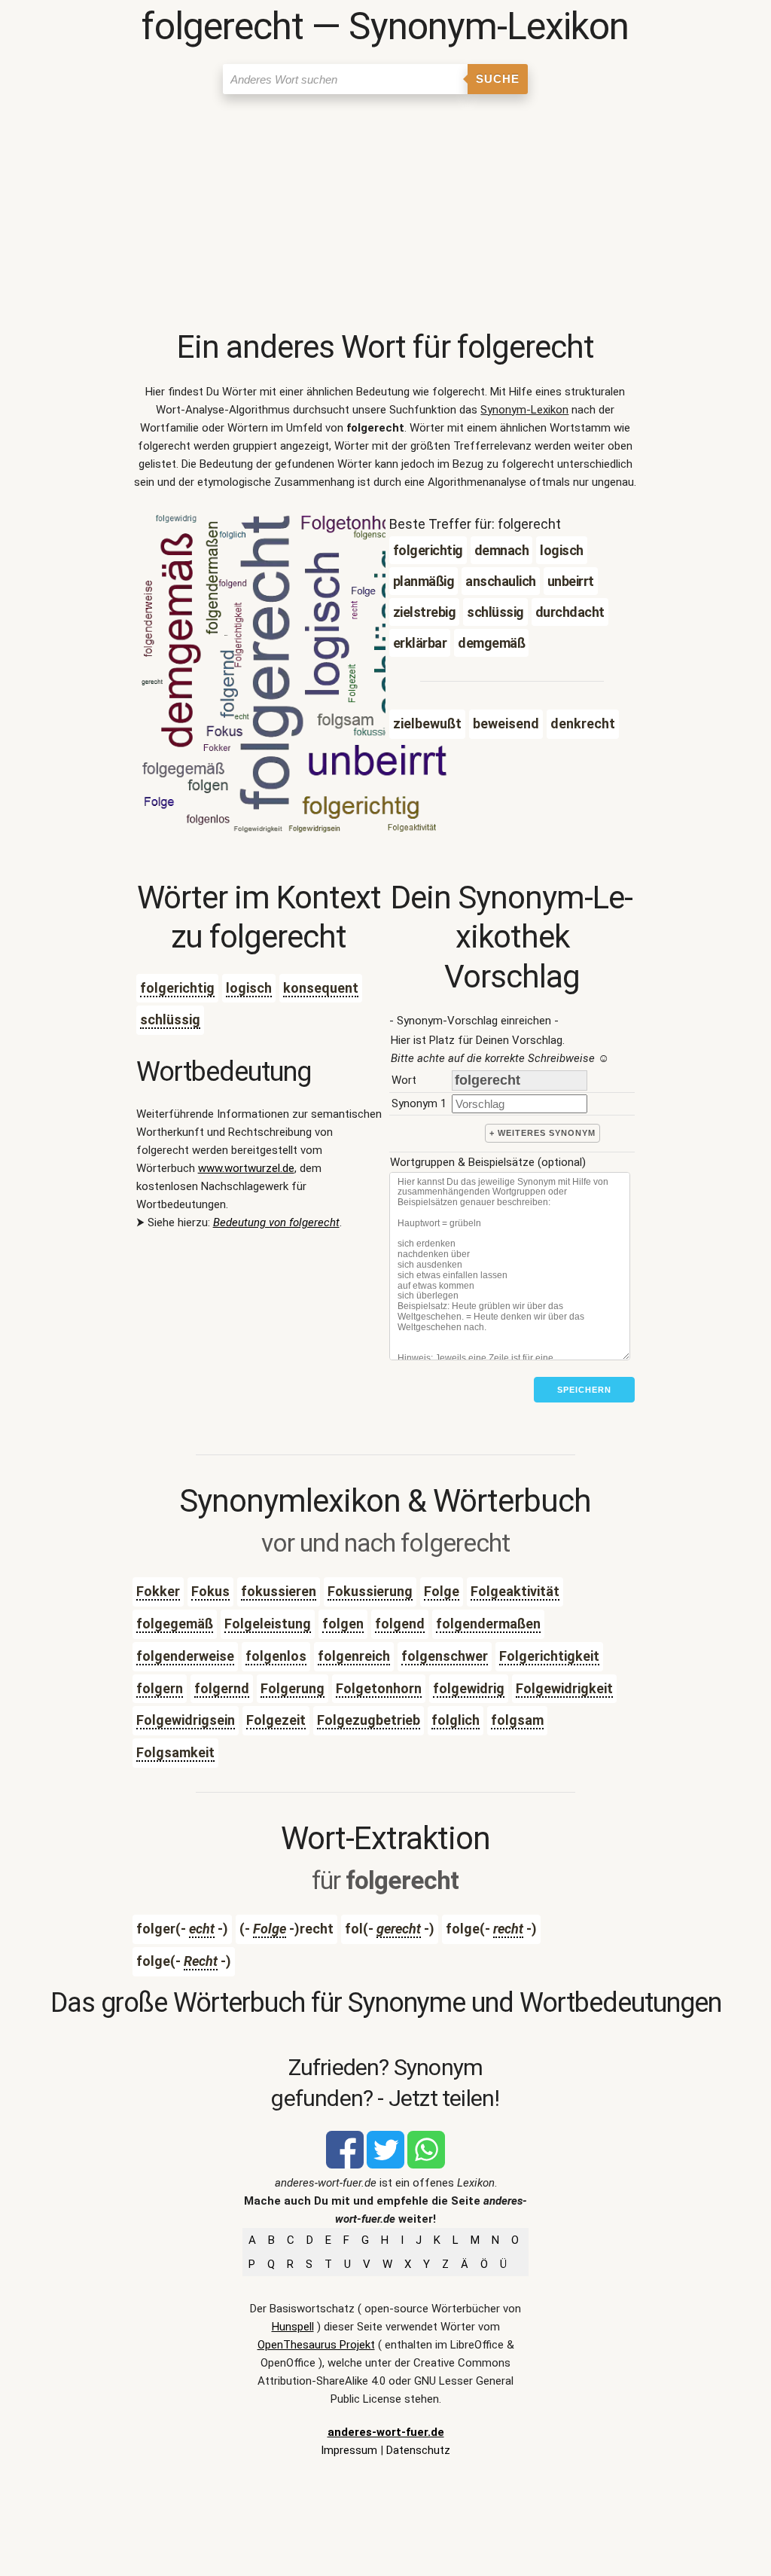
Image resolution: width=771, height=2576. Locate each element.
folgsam (517, 1720)
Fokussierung (370, 1591)
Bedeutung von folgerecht (276, 1222)
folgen (343, 1624)
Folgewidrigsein (186, 1720)
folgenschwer (445, 1656)
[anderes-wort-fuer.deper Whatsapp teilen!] (426, 2165)
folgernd (222, 1688)
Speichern (584, 1390)
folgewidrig (469, 1688)
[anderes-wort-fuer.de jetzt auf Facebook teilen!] (345, 2165)
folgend (400, 1624)
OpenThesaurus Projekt (316, 2345)
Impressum (349, 2450)
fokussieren (279, 1591)
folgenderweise (185, 1656)
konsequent (321, 988)
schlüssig (170, 1019)
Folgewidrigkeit (564, 1688)
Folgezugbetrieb (369, 1720)
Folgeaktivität (515, 1591)
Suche (498, 79)
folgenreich (354, 1656)
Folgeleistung (268, 1624)
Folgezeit (276, 1720)
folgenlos (276, 1656)
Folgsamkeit (175, 1752)
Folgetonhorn (379, 1688)
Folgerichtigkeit (549, 1656)
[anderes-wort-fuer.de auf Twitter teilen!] (385, 2165)
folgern (160, 1688)
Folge (442, 1591)
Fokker (158, 1591)
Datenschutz (418, 2450)
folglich (456, 1720)
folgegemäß (175, 1624)
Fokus (210, 1591)
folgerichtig (177, 988)
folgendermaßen (488, 1624)
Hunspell (293, 2327)
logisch (249, 988)
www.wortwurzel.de (246, 1168)
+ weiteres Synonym (542, 1133)
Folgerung (293, 1688)
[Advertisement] (386, 215)
